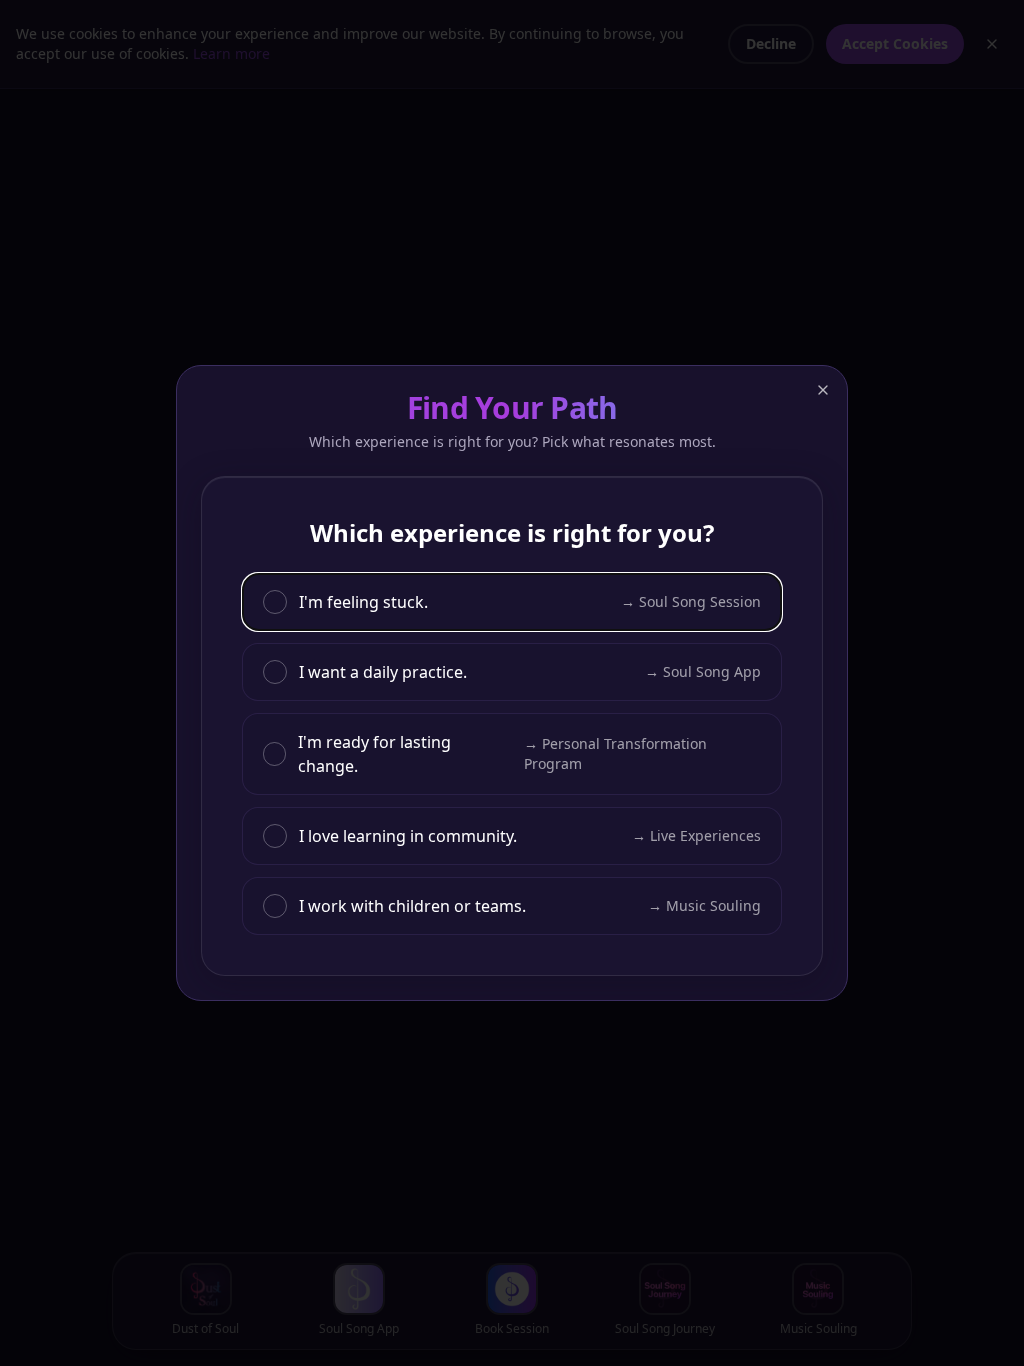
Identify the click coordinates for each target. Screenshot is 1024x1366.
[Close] (823, 390)
